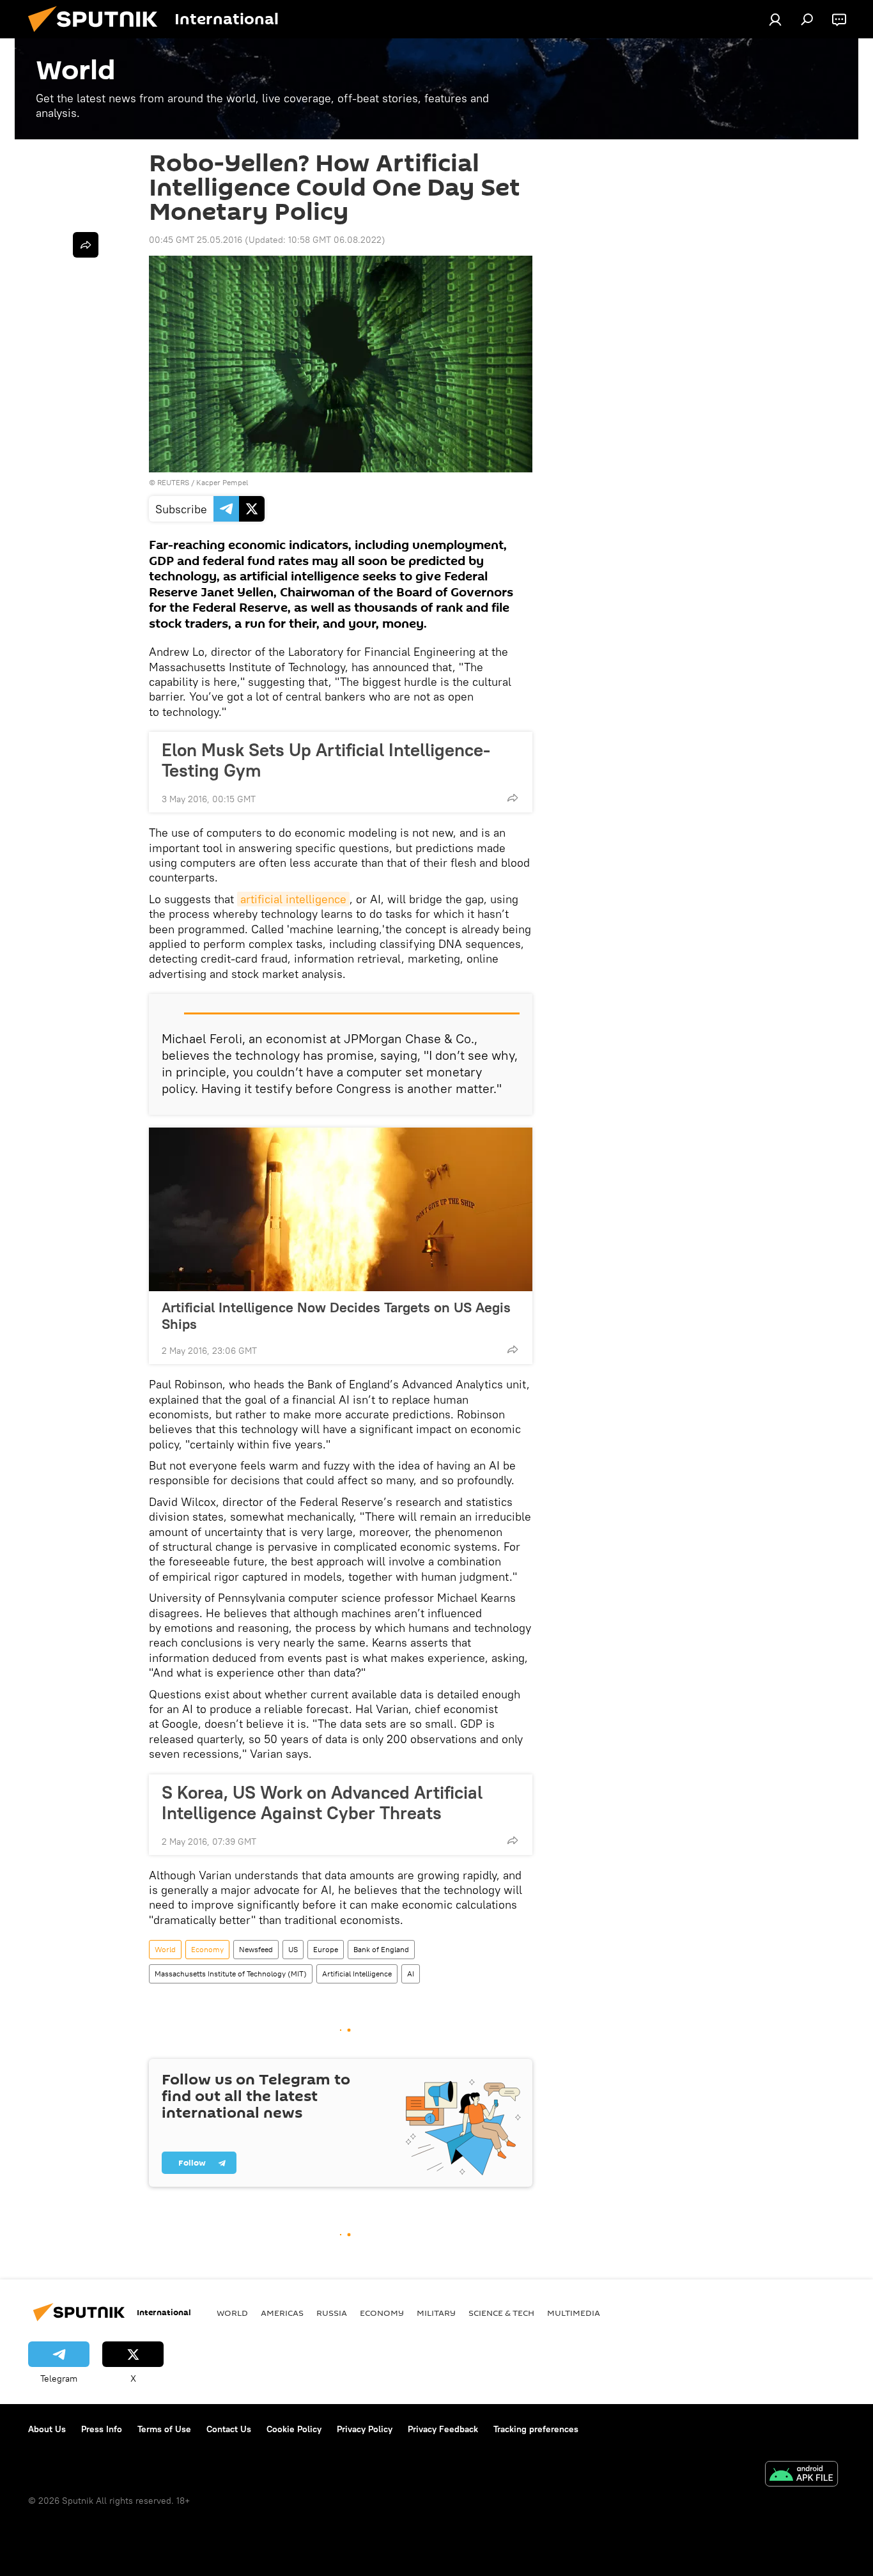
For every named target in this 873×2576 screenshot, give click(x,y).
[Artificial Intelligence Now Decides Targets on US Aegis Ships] (341, 1209)
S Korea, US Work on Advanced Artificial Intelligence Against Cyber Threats (322, 1803)
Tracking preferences (536, 2429)
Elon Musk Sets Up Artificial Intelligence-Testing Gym (326, 760)
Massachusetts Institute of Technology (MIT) (231, 1974)
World (165, 1949)
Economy (207, 1949)
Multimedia (574, 2313)
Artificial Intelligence (357, 1974)
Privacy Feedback (443, 2429)
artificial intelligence (293, 899)
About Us (47, 2429)
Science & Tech (501, 2313)
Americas (282, 2313)
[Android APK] (801, 2475)
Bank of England (381, 1949)
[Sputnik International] (98, 35)
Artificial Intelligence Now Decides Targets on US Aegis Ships (336, 1315)
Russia (332, 2313)
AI (411, 1974)
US (293, 1949)
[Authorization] (775, 19)
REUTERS (173, 482)
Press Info (102, 2429)
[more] (513, 798)
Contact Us (229, 2429)
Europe (326, 1949)
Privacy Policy (365, 2429)
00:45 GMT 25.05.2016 (196, 240)
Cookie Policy (294, 2429)
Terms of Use (164, 2429)
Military (436, 2313)
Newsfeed (256, 1949)
